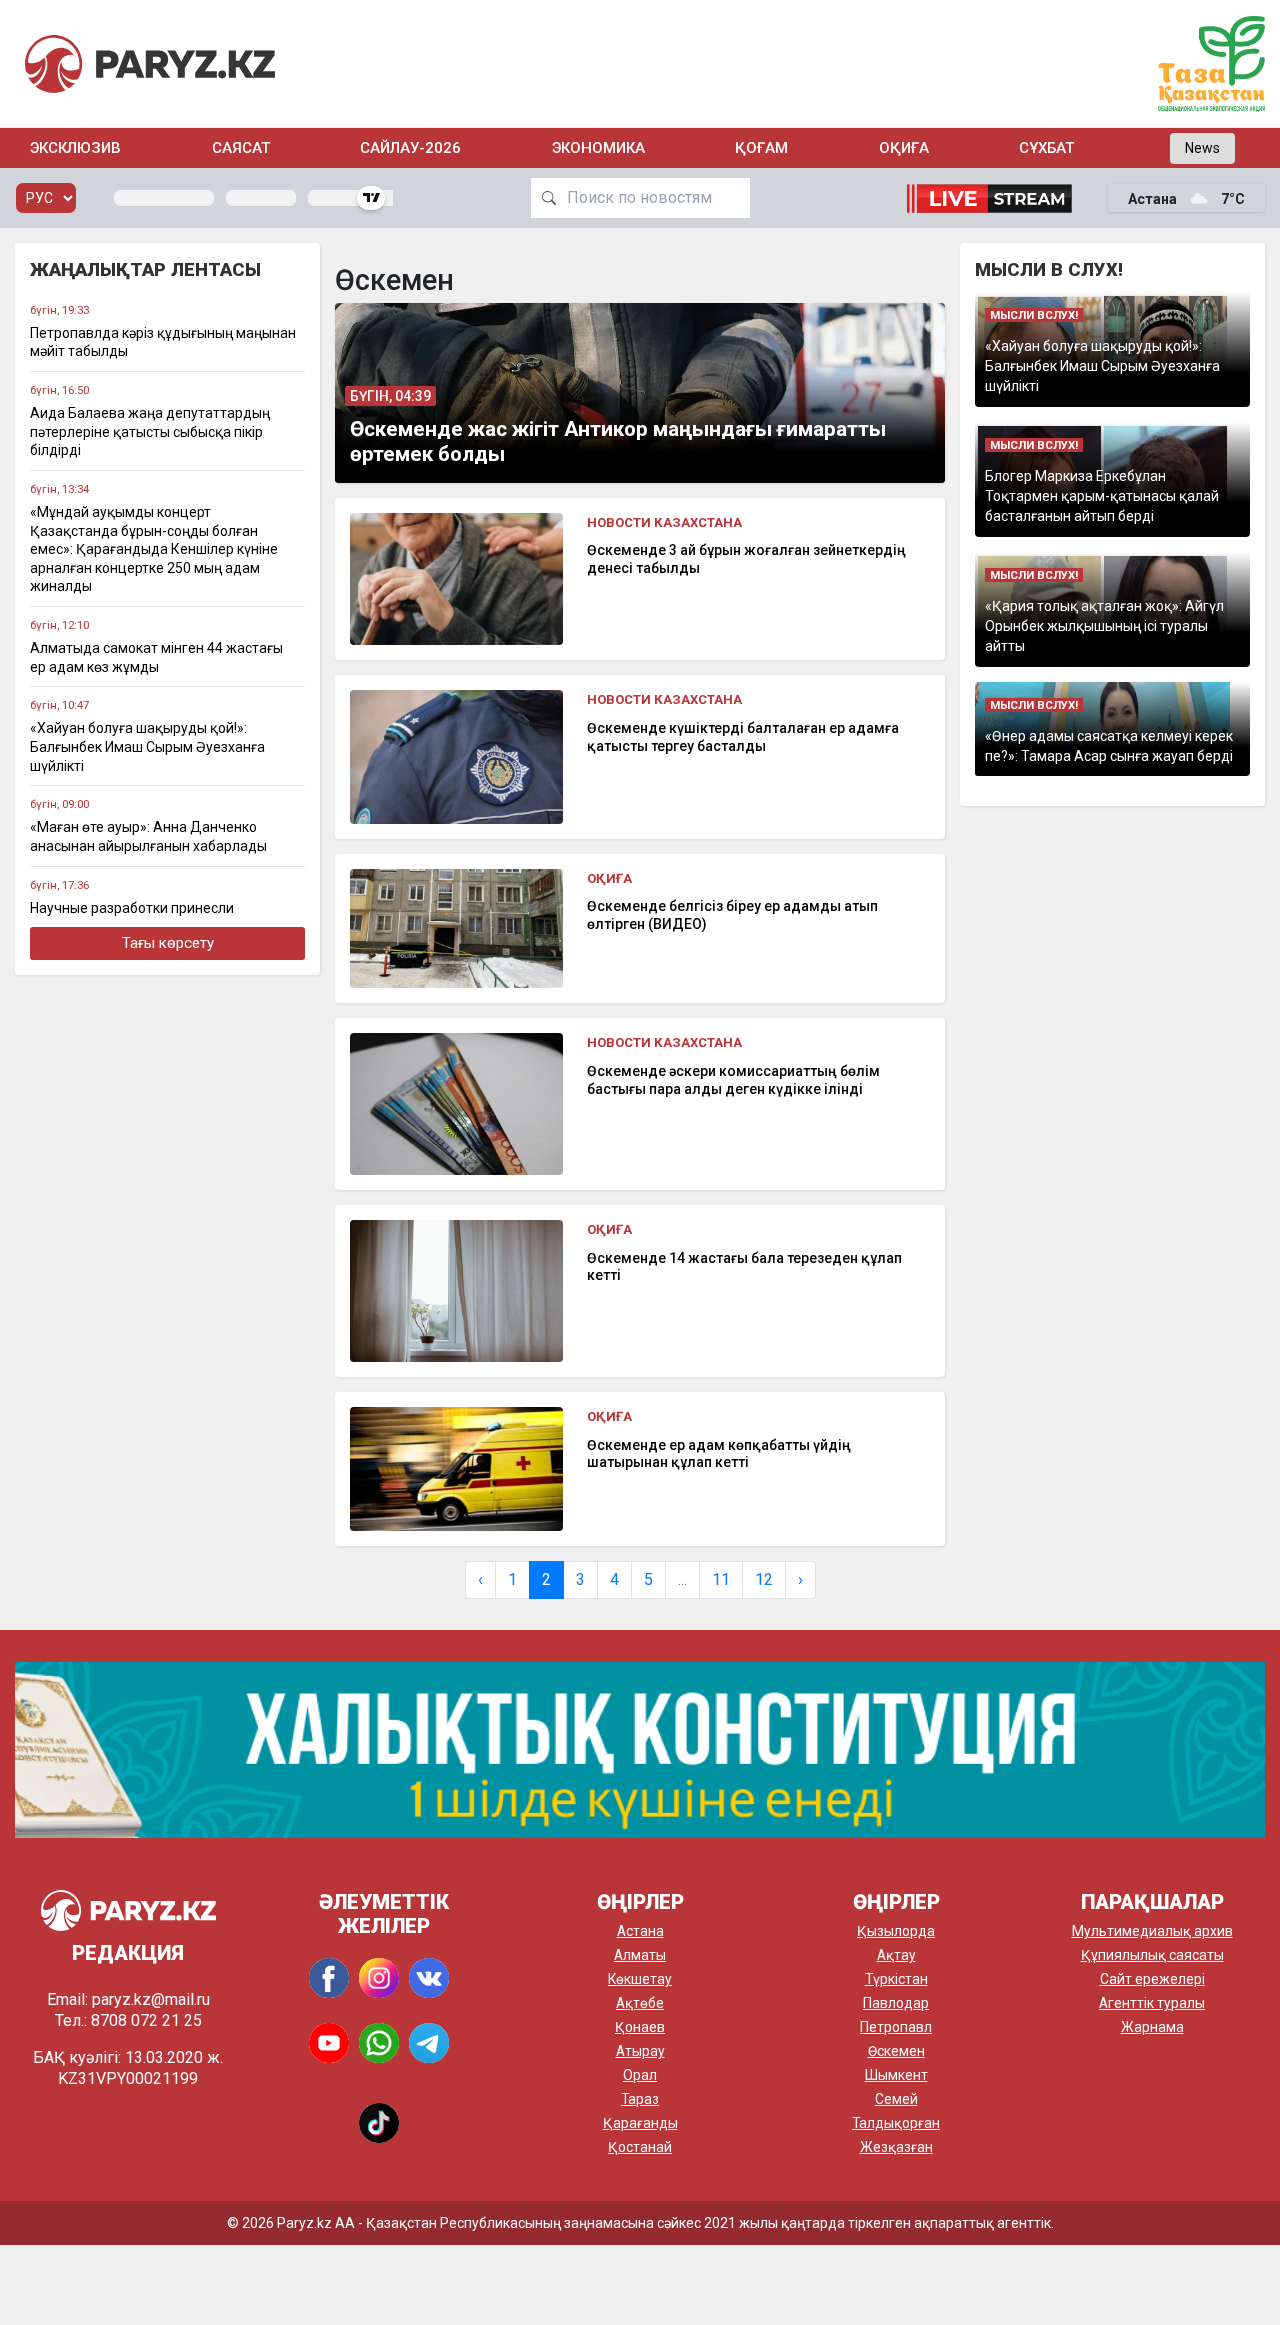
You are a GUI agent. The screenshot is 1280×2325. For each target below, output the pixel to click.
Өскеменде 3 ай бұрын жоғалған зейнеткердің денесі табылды (746, 559)
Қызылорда (896, 1931)
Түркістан (896, 1979)
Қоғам (761, 148)
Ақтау (896, 1955)
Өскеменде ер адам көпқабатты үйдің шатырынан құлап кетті (719, 1454)
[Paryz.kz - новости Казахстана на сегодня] (150, 63)
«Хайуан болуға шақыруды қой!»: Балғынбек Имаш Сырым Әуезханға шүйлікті (147, 746)
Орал (640, 2075)
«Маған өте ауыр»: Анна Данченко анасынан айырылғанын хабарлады (148, 836)
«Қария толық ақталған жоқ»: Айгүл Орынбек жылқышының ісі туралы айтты (1104, 626)
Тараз (640, 2099)
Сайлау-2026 (410, 148)
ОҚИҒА (904, 148)
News (1202, 148)
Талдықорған (896, 2123)
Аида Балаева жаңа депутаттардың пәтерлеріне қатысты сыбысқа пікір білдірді (150, 431)
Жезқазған (896, 2147)
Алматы (640, 1955)
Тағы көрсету (168, 943)
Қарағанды (640, 2123)
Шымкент (896, 2075)
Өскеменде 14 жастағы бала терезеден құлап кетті (744, 1267)
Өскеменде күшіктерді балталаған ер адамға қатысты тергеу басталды (743, 737)
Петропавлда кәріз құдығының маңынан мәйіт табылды (163, 342)
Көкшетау (640, 1979)
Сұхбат (1046, 148)
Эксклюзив (75, 148)
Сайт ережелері (1152, 1979)
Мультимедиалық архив (1152, 1931)
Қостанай (640, 2147)
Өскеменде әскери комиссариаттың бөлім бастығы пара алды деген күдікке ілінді (733, 1080)
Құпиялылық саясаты (1152, 1955)
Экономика (598, 148)
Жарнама (1152, 2027)
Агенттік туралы (1152, 2003)
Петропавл (896, 2027)
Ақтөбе (640, 2003)
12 (764, 1579)
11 (721, 1579)
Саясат (241, 148)
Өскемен (896, 2051)
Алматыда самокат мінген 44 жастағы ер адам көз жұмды (156, 657)
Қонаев (640, 2027)
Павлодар (896, 2003)
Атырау (640, 2051)
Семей (896, 2099)
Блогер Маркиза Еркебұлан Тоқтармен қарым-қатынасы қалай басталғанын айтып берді (1102, 496)
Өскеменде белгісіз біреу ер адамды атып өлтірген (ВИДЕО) (732, 915)
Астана (640, 1931)
